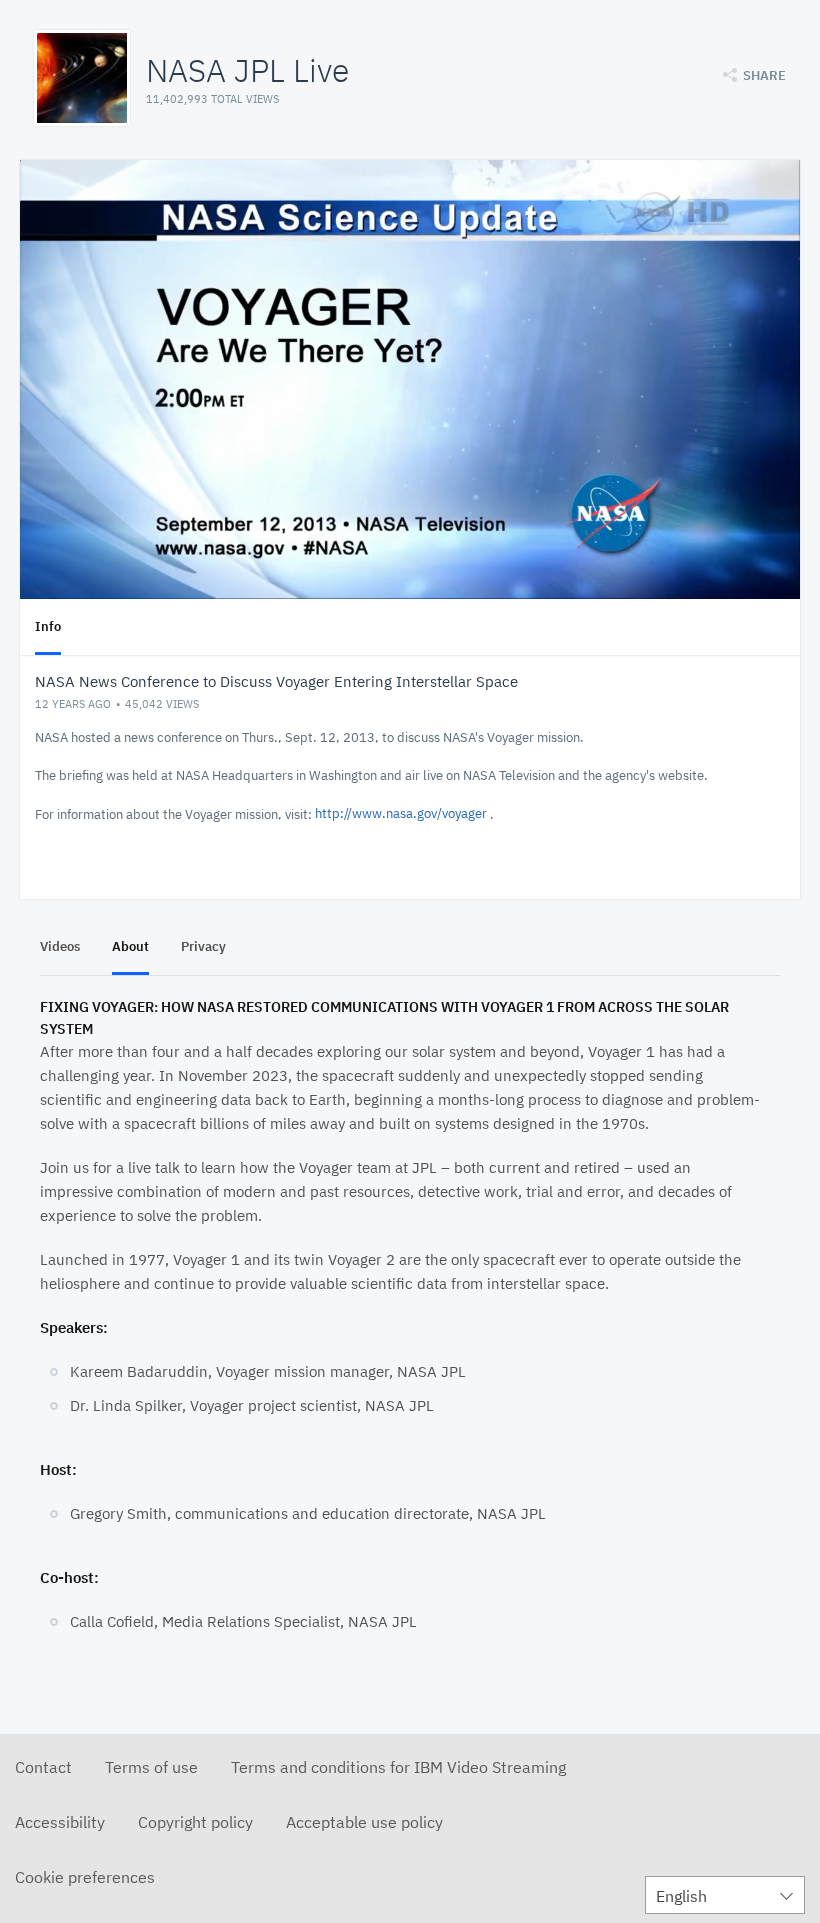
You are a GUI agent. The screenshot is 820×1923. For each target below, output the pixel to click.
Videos (60, 946)
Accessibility (60, 1822)
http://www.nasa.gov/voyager (401, 813)
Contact (43, 1767)
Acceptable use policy (364, 1822)
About (130, 946)
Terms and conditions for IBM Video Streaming (398, 1767)
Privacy (203, 946)
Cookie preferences (85, 1877)
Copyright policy (195, 1822)
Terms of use (151, 1767)
